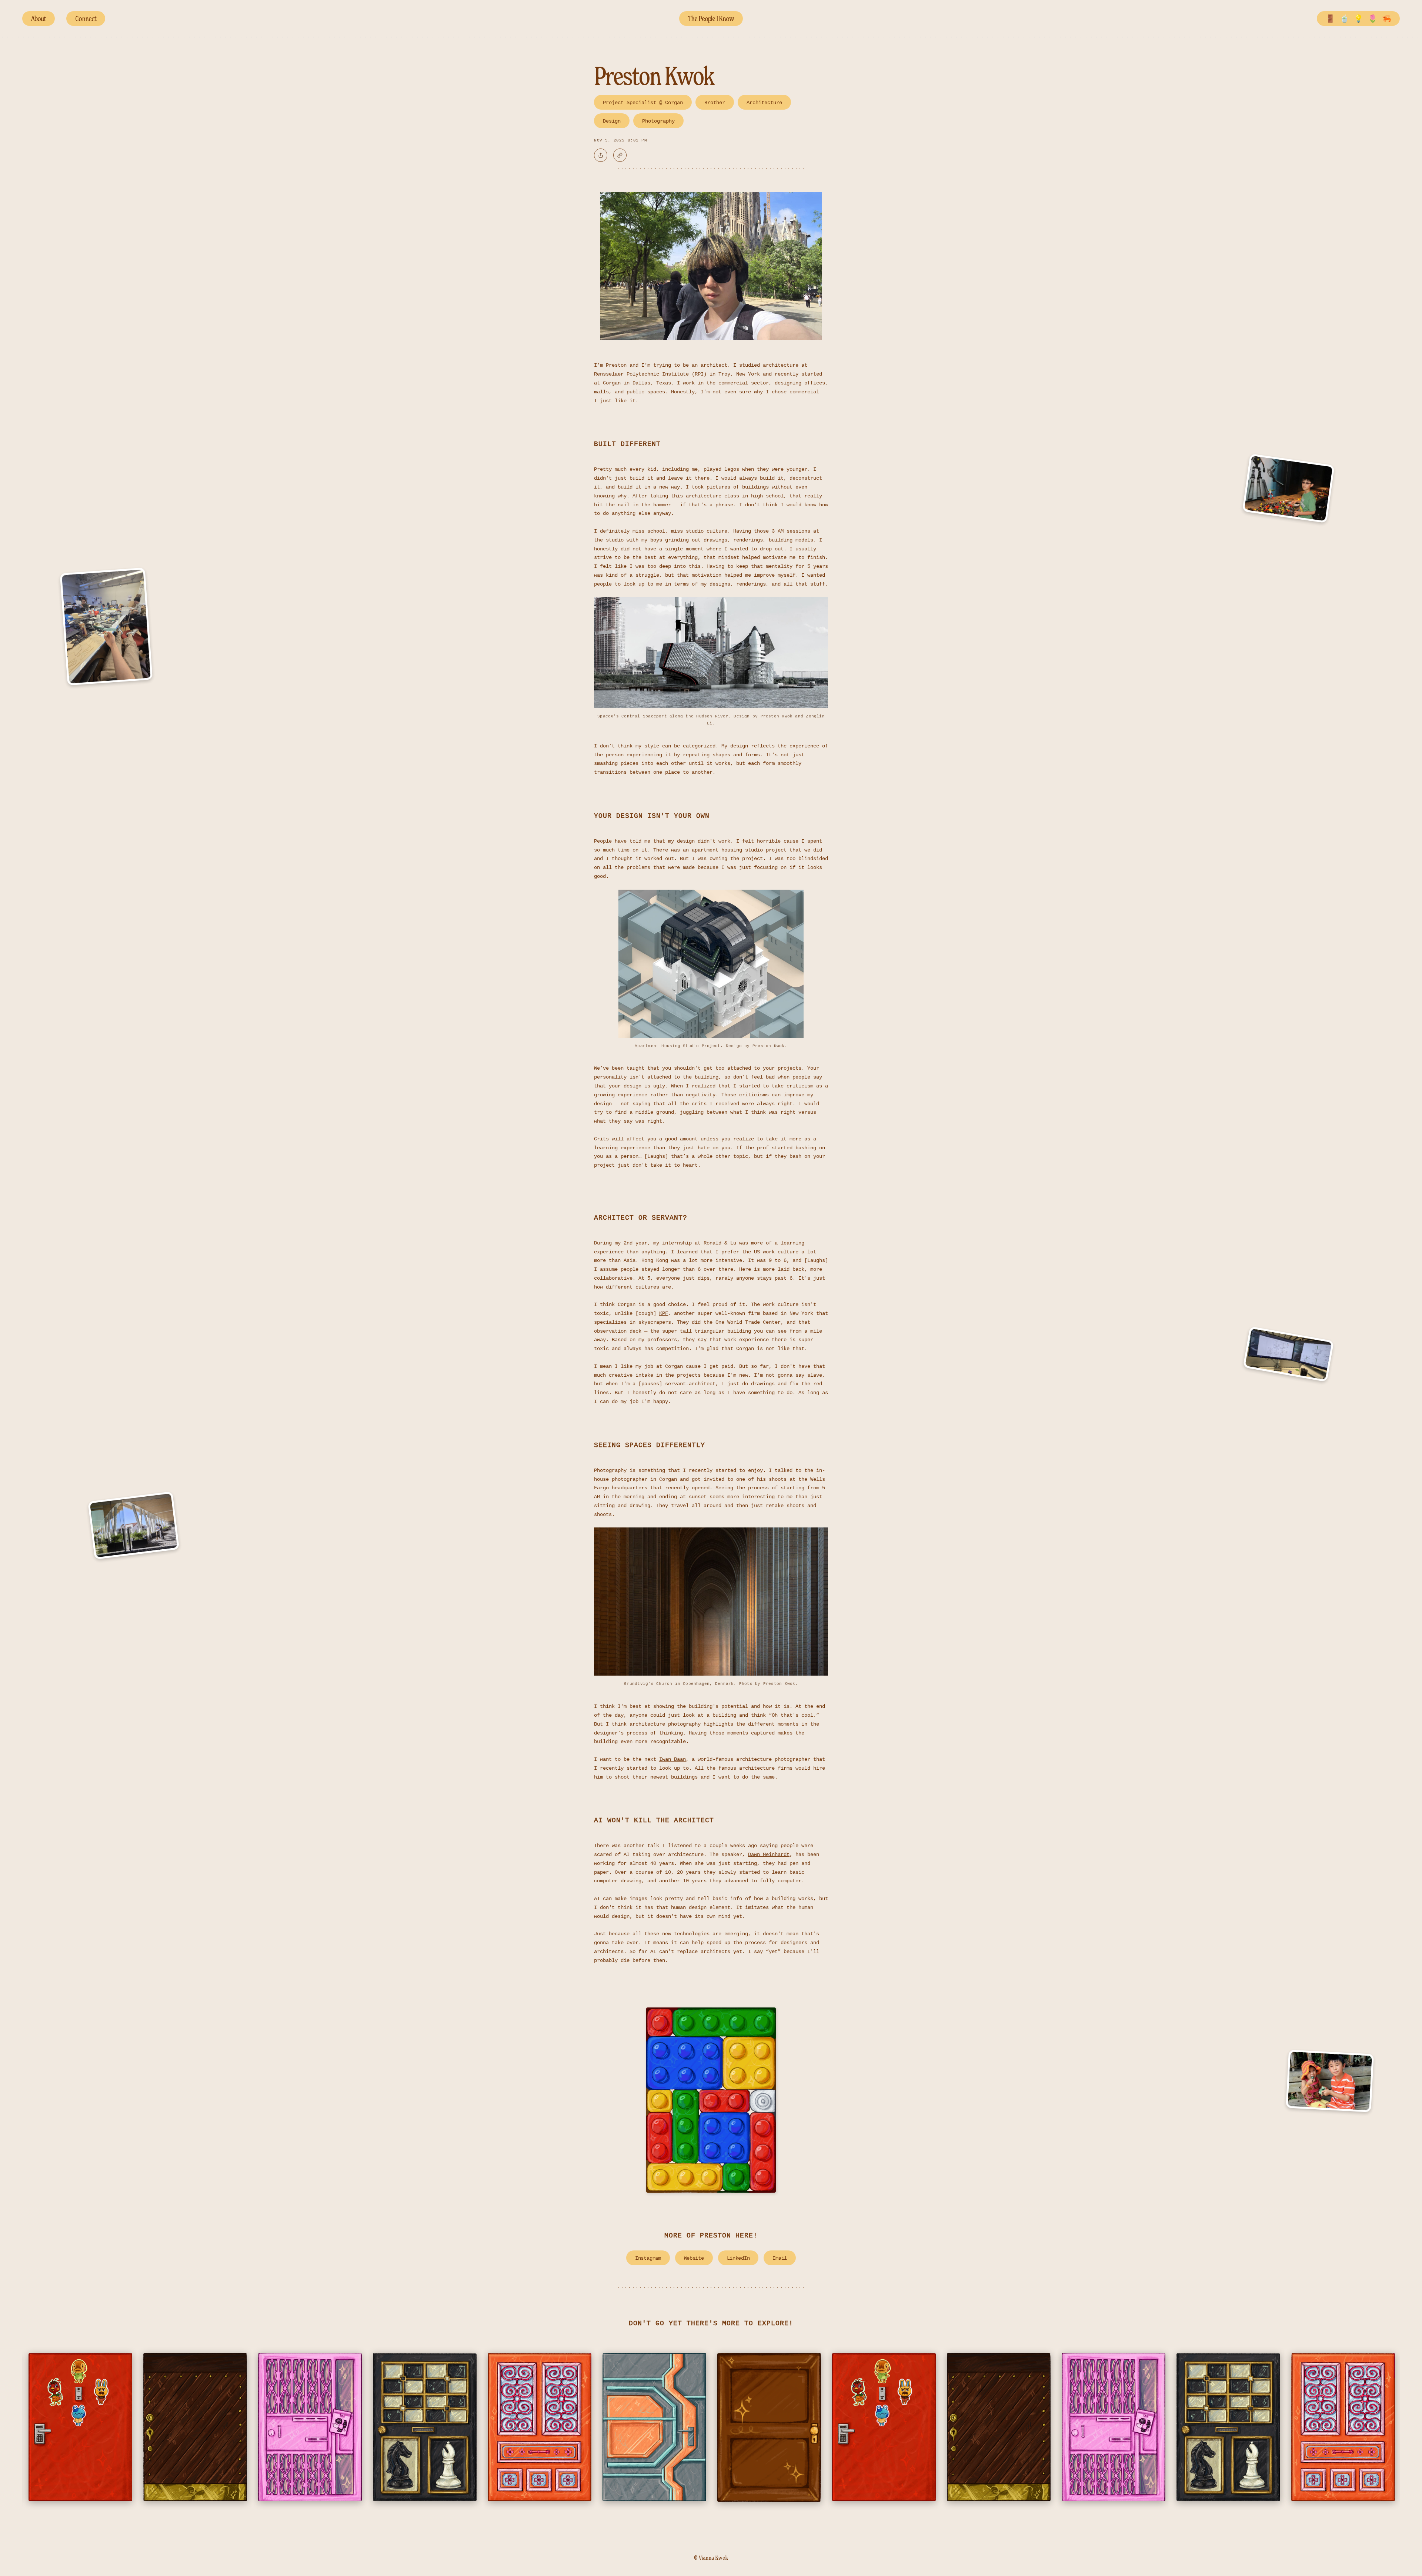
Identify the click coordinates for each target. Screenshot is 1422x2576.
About (39, 19)
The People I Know (711, 19)
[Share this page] (601, 155)
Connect (86, 19)
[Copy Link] (620, 155)
